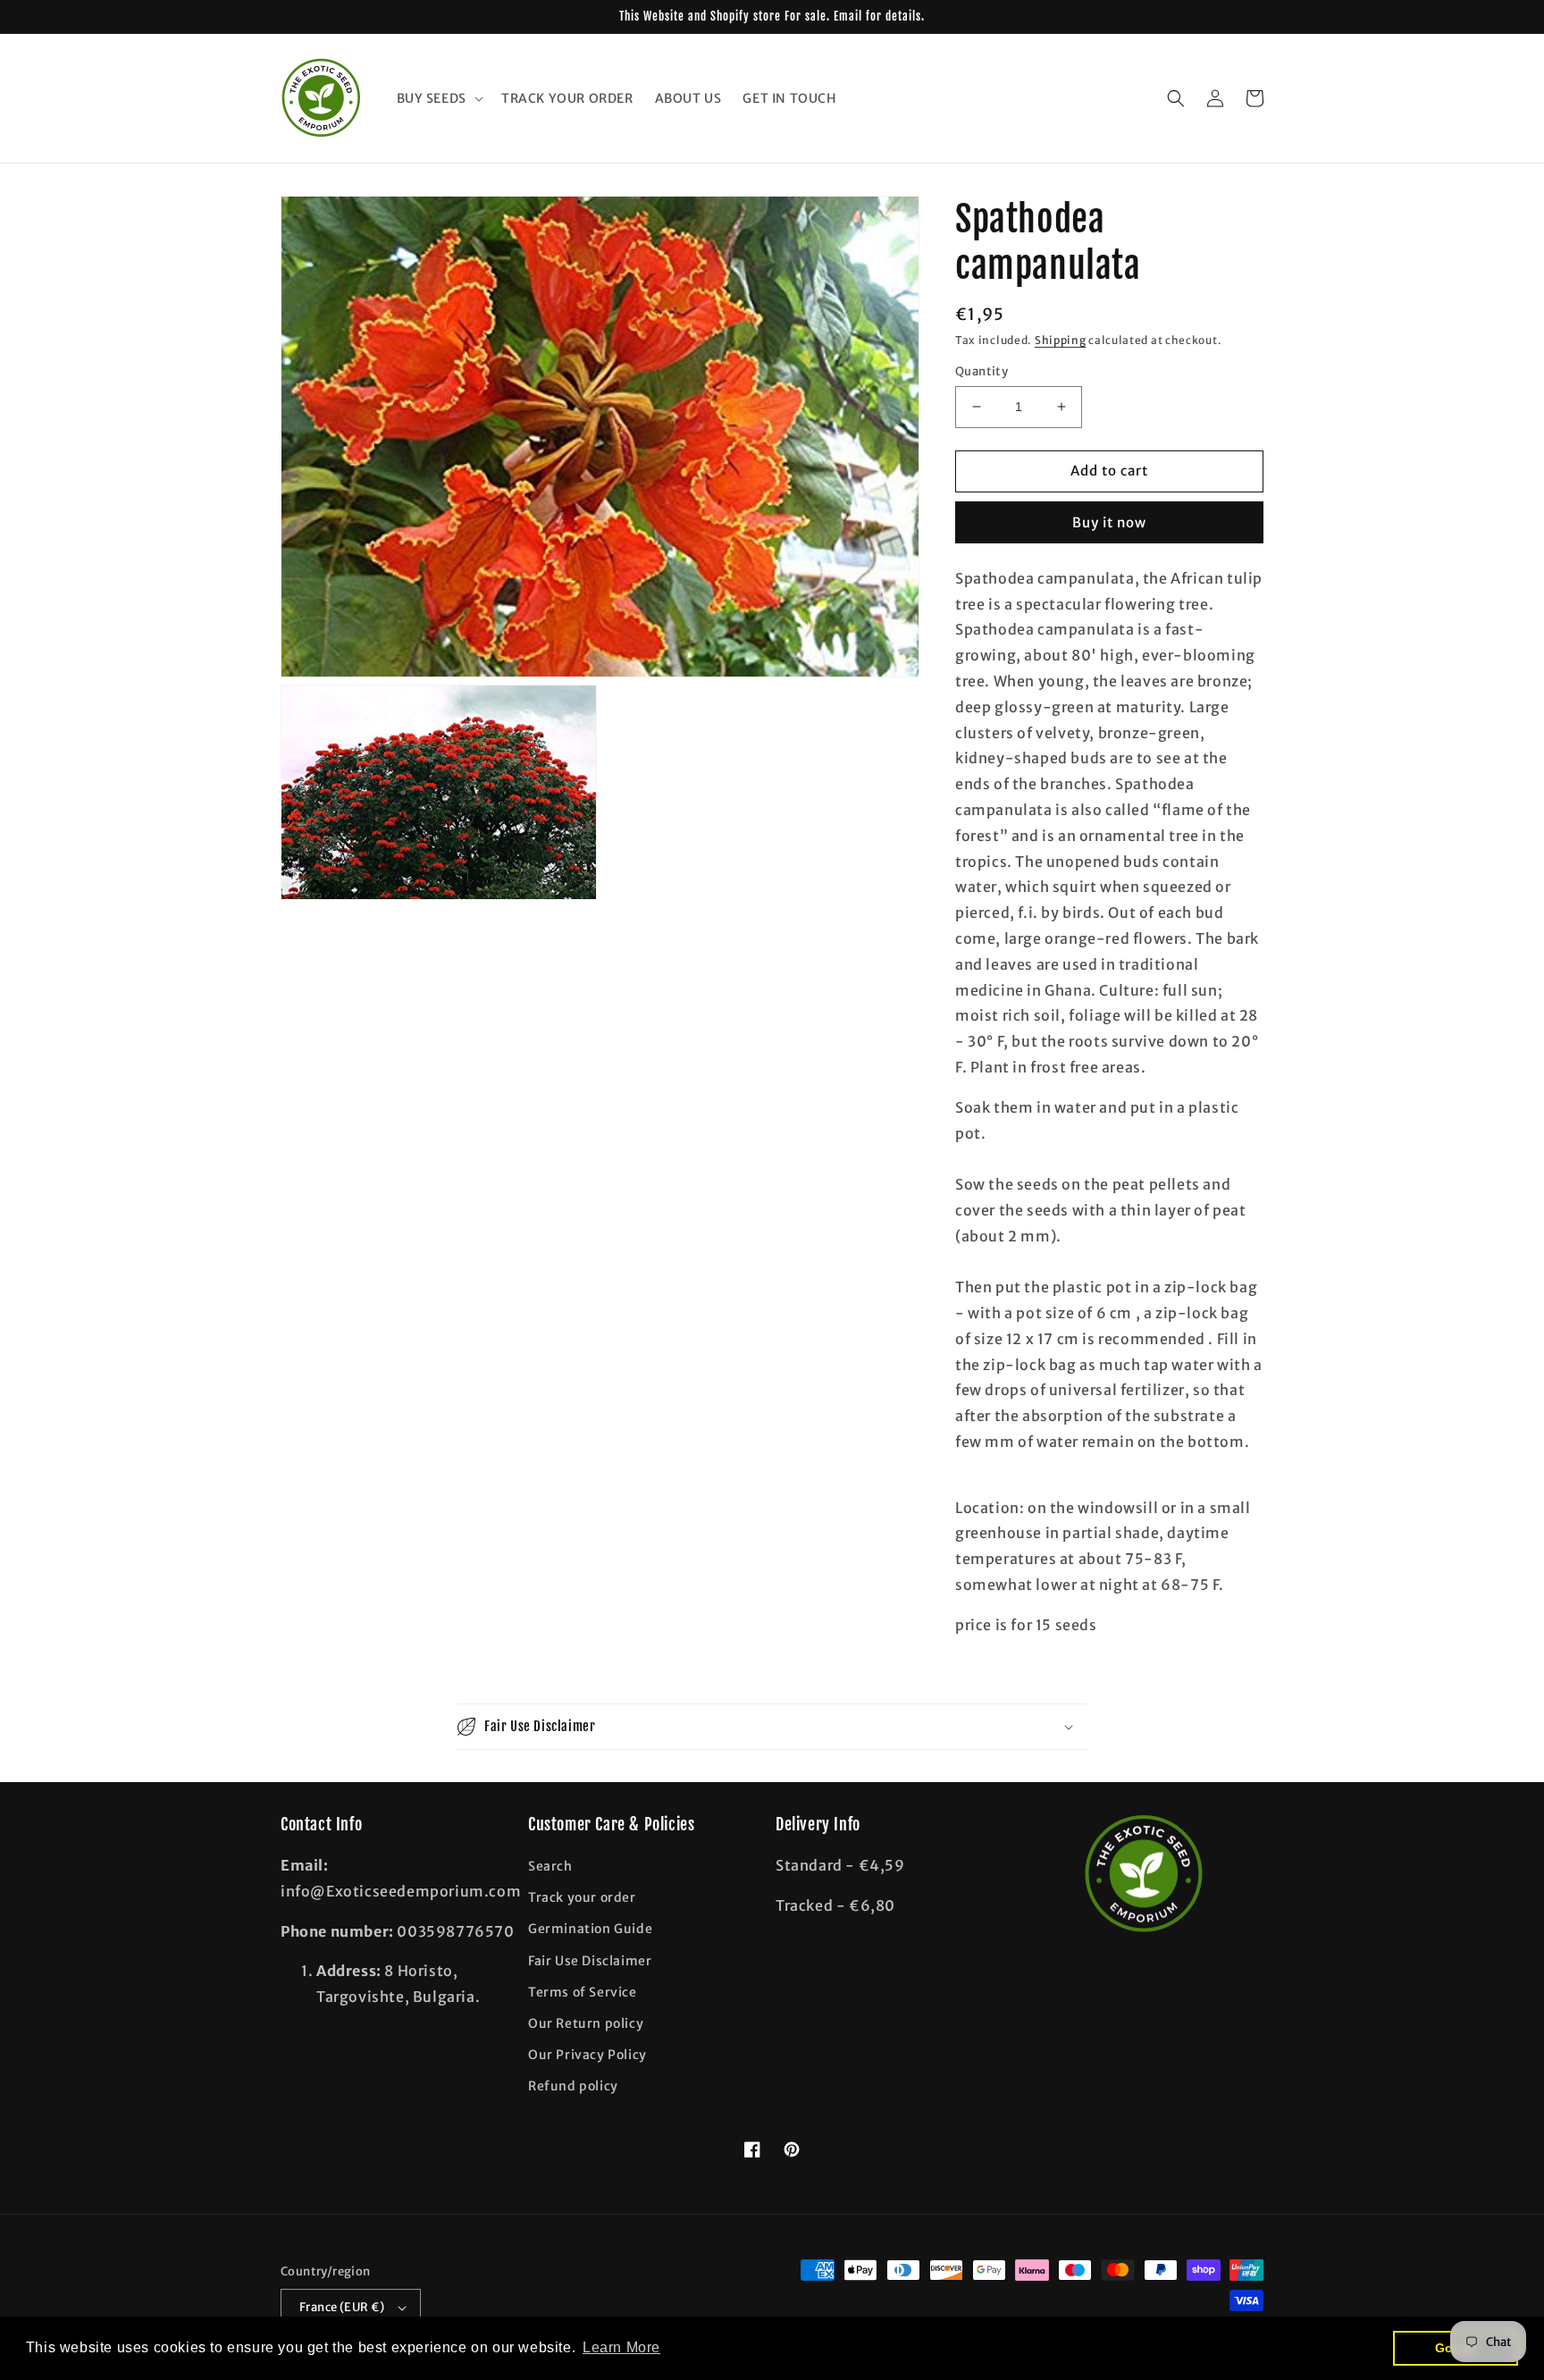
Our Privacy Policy (587, 2055)
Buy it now (1109, 522)
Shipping (1061, 340)
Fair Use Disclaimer (590, 1961)
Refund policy (573, 2086)
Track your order (582, 1897)
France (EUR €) (342, 2307)
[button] (438, 98)
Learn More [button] (621, 2347)
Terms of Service (583, 1992)
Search (550, 1866)
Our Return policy (586, 2023)
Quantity (982, 371)
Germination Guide (590, 1929)
